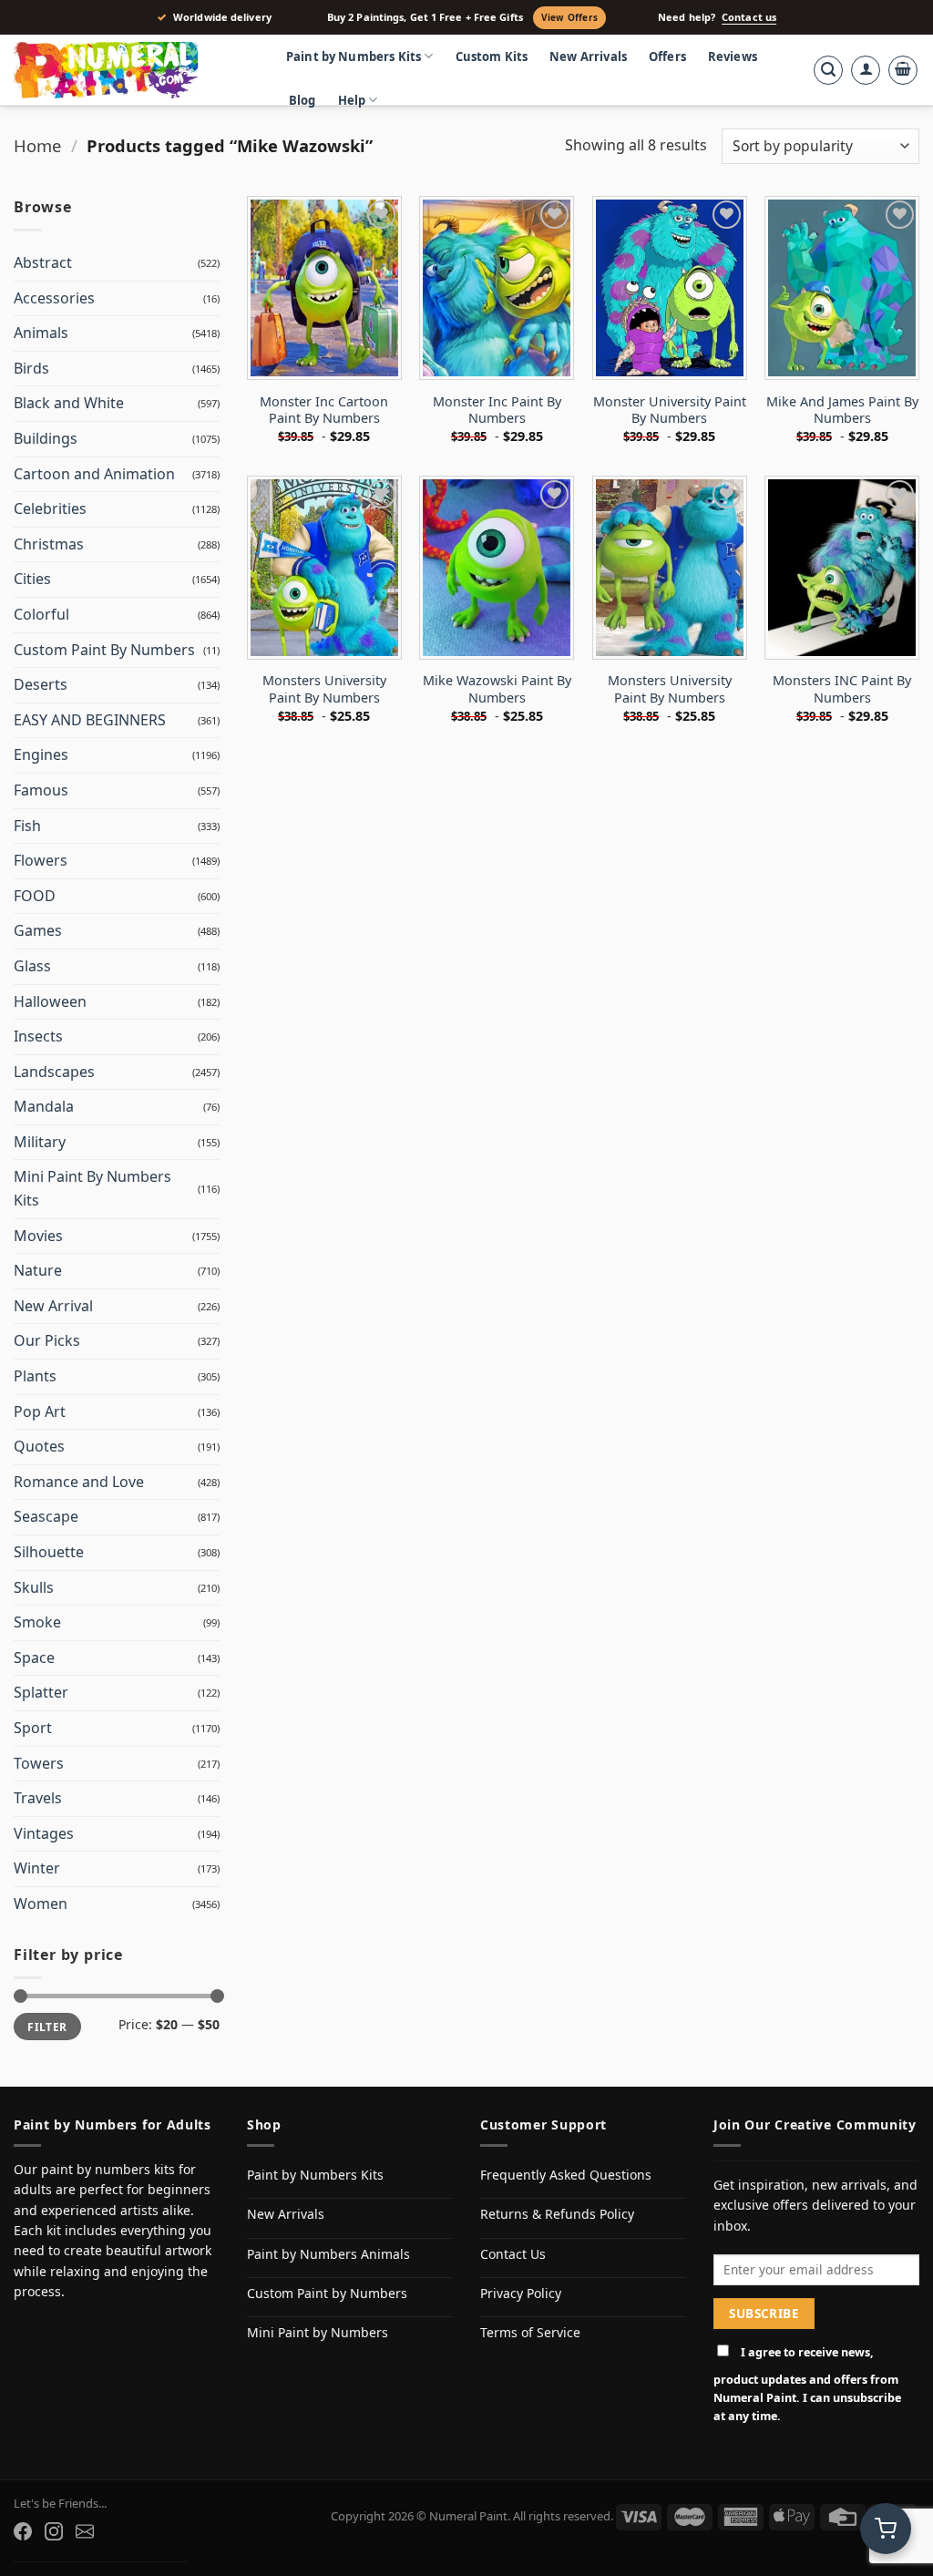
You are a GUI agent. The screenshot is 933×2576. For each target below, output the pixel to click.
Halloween (50, 1001)
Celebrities (50, 508)
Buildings (46, 438)
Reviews (733, 56)
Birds (31, 368)
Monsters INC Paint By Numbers (842, 689)
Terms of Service (530, 2332)
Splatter (41, 1692)
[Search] (828, 70)
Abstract (43, 262)
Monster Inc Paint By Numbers (497, 411)
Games (38, 930)
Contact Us (513, 2254)
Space (34, 1657)
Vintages (44, 1833)
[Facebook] (23, 2531)
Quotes (39, 1446)
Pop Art (40, 1411)
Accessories (54, 298)
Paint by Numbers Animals (328, 2254)
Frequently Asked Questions (566, 2175)
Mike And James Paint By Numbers (842, 411)
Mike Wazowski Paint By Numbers (497, 689)
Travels (38, 1798)
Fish (27, 826)
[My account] (866, 70)
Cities (32, 579)
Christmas (49, 544)
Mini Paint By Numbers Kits (92, 1188)
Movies (38, 1236)
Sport (33, 1728)
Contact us (749, 17)
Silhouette (49, 1552)
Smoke (37, 1622)
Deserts (41, 684)
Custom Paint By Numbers (104, 650)
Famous (41, 790)
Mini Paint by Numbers (318, 2332)
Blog (302, 100)
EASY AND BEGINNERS (90, 720)
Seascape (46, 1516)
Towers (39, 1763)
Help (352, 100)
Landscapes (54, 1072)
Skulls (34, 1587)
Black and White (69, 403)
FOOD (35, 896)
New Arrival (53, 1306)
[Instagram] (54, 2531)
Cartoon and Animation (94, 474)
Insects (38, 1036)
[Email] (85, 2531)
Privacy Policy (521, 2293)
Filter (47, 2027)
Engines (41, 754)
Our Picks (47, 1340)
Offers (667, 56)
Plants (35, 1376)
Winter (37, 1868)
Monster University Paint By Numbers (670, 411)
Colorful (41, 614)
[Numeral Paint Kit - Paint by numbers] (132, 70)
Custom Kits (492, 56)
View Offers (569, 17)
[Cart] (903, 70)
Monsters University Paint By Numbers (324, 689)
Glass (32, 966)
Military (40, 1142)
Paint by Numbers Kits (354, 56)
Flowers (41, 860)
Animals (41, 333)
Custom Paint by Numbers (327, 2293)
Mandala (44, 1106)
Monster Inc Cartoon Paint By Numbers (324, 411)
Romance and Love (79, 1482)
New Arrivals (588, 56)
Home (37, 145)
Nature (38, 1270)
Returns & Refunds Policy (557, 2214)
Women (41, 1904)
